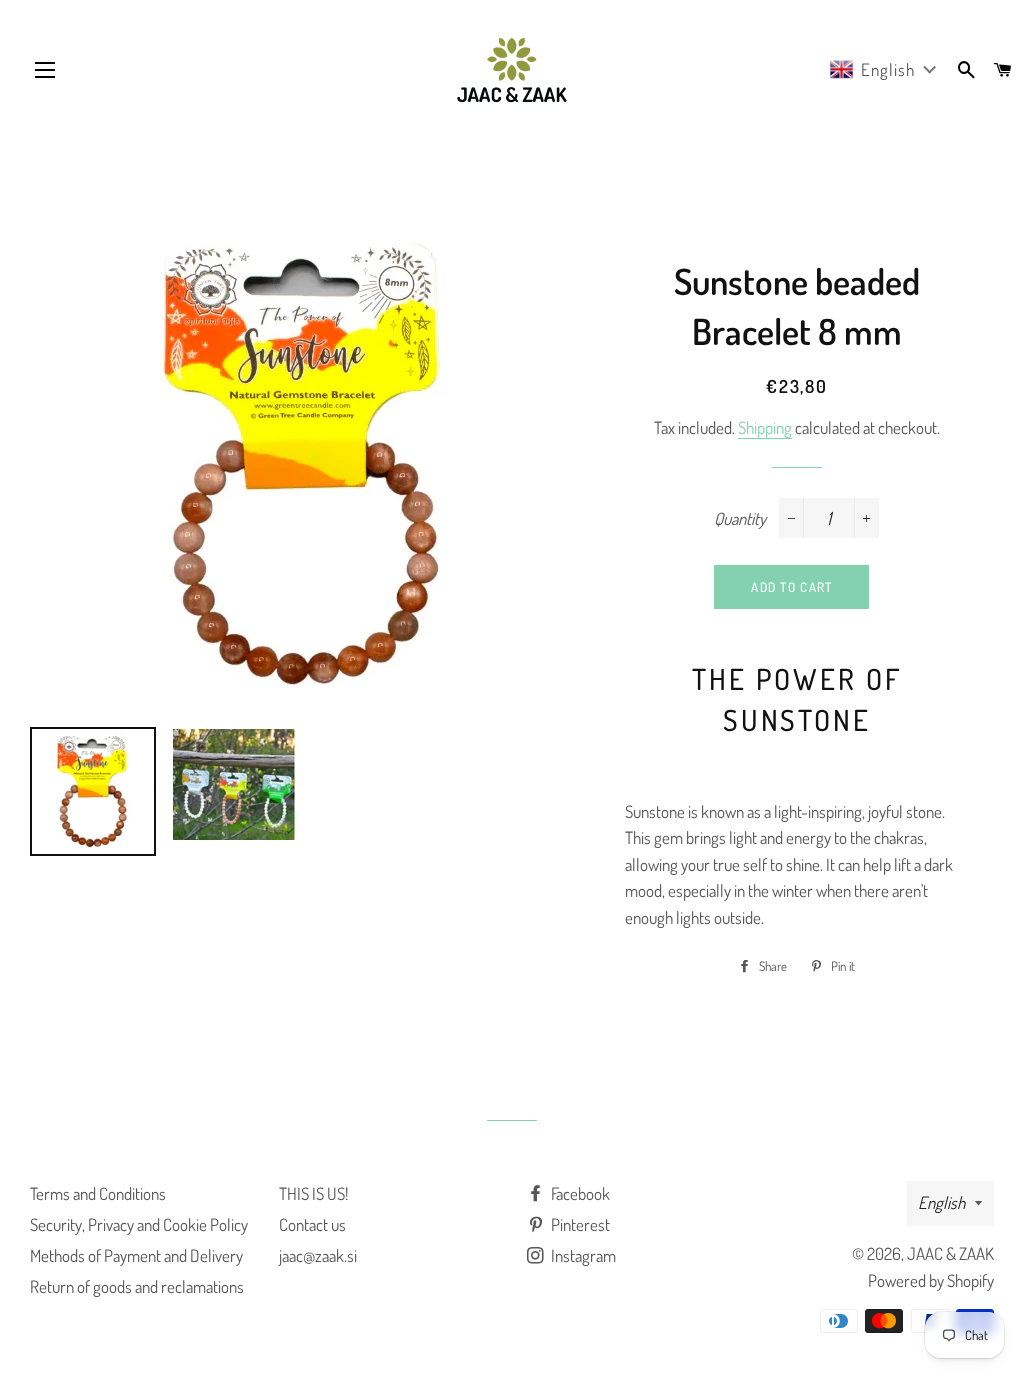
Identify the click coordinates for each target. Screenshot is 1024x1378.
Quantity (740, 518)
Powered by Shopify (931, 1280)
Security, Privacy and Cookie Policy (139, 1224)
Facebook (579, 1193)
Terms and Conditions (98, 1193)
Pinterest (579, 1224)
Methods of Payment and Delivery (136, 1255)
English (941, 1202)
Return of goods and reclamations (137, 1286)
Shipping (765, 427)
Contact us (312, 1224)
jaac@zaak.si (318, 1255)
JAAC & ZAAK (950, 1253)
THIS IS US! (313, 1193)
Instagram (582, 1255)
